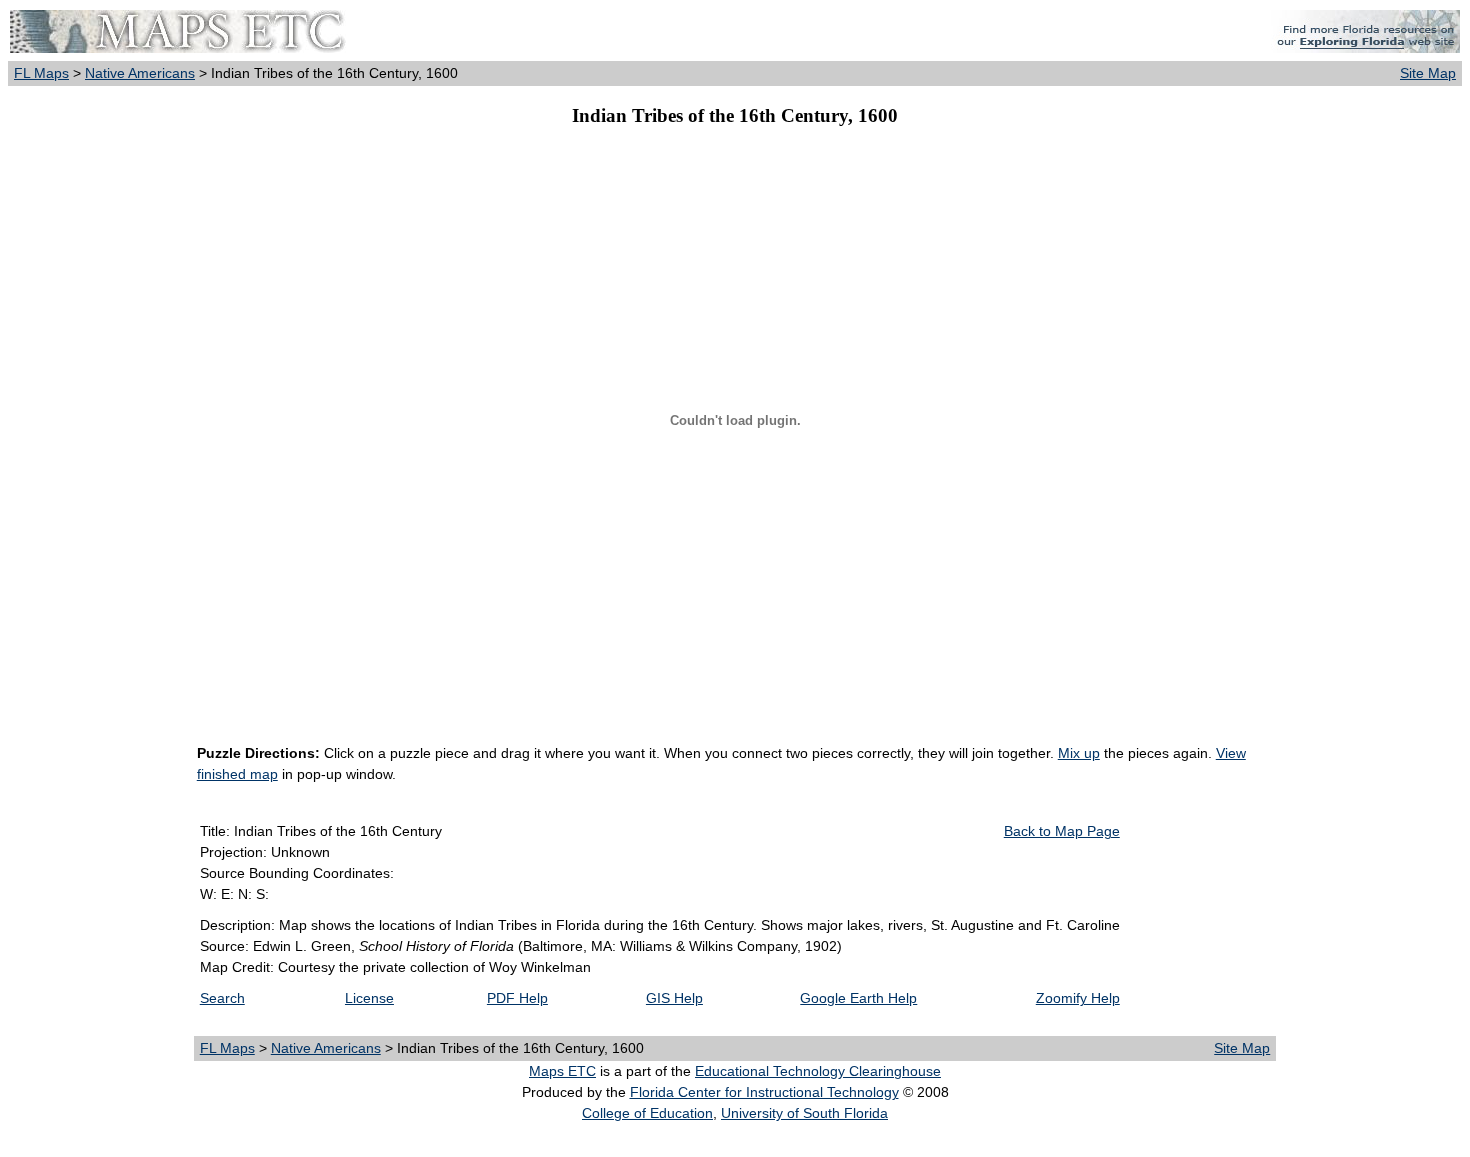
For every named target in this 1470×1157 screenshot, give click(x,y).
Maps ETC (562, 1071)
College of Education (647, 1113)
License (369, 998)
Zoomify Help (1078, 998)
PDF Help (517, 998)
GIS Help (674, 998)
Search (222, 998)
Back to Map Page (1062, 831)
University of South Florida (804, 1113)
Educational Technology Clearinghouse (818, 1071)
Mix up (1079, 753)
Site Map (1428, 73)
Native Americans (140, 73)
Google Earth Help (858, 998)
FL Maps (41, 73)
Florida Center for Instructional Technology (764, 1092)
